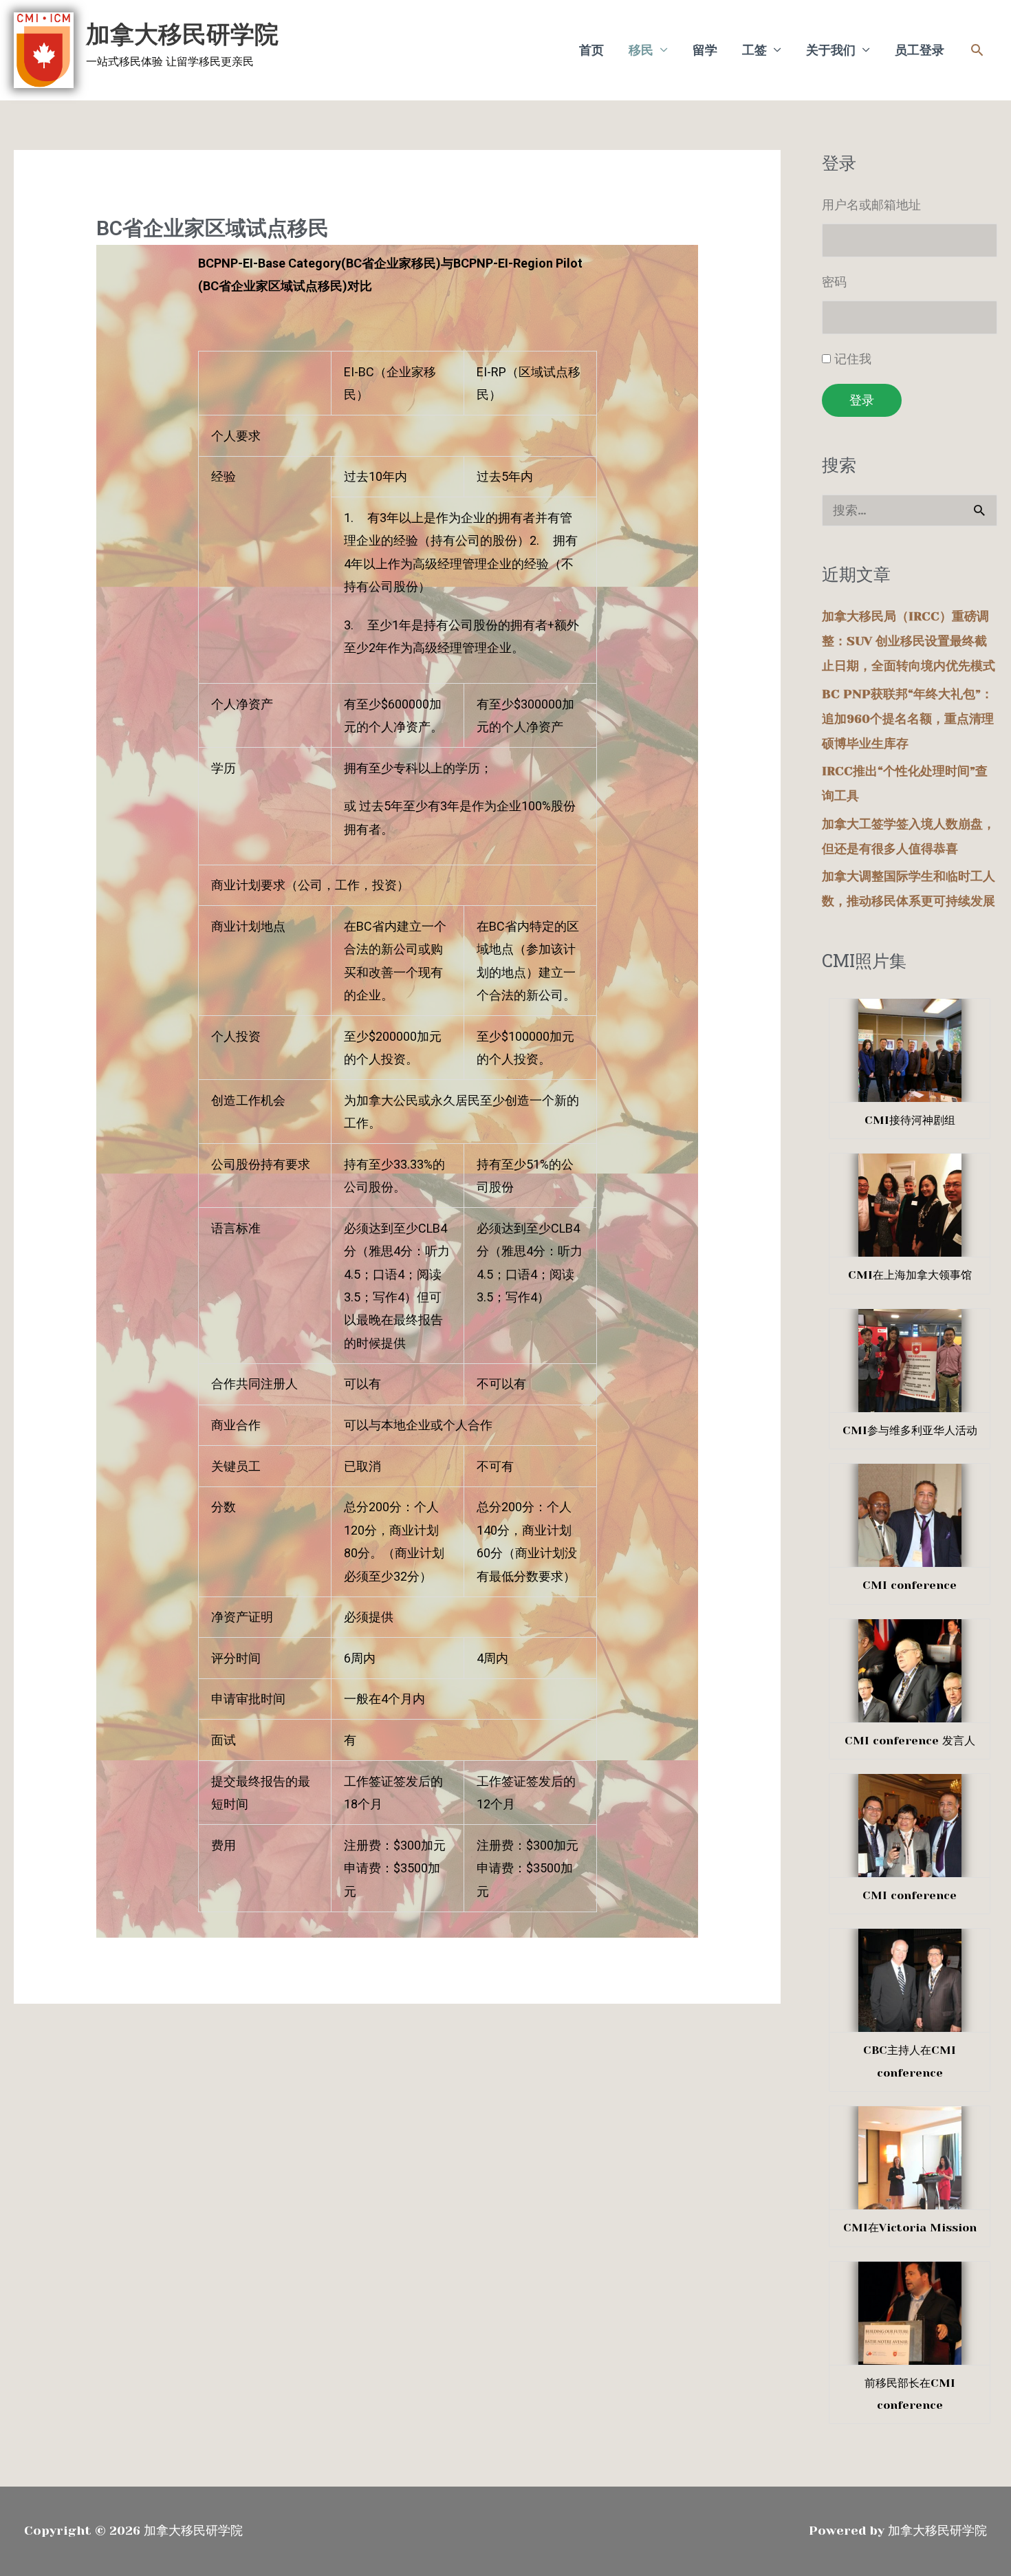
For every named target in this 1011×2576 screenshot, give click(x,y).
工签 (754, 50)
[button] (977, 50)
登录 (862, 400)
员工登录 (920, 50)
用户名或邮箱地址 (871, 205)
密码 (834, 282)
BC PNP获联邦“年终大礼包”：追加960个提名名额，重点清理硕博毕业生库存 (908, 719)
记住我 (853, 359)
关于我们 (831, 50)
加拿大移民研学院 (182, 34)
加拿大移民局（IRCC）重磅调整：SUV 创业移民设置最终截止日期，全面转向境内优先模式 (909, 641)
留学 (705, 50)
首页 (591, 50)
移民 (641, 50)
